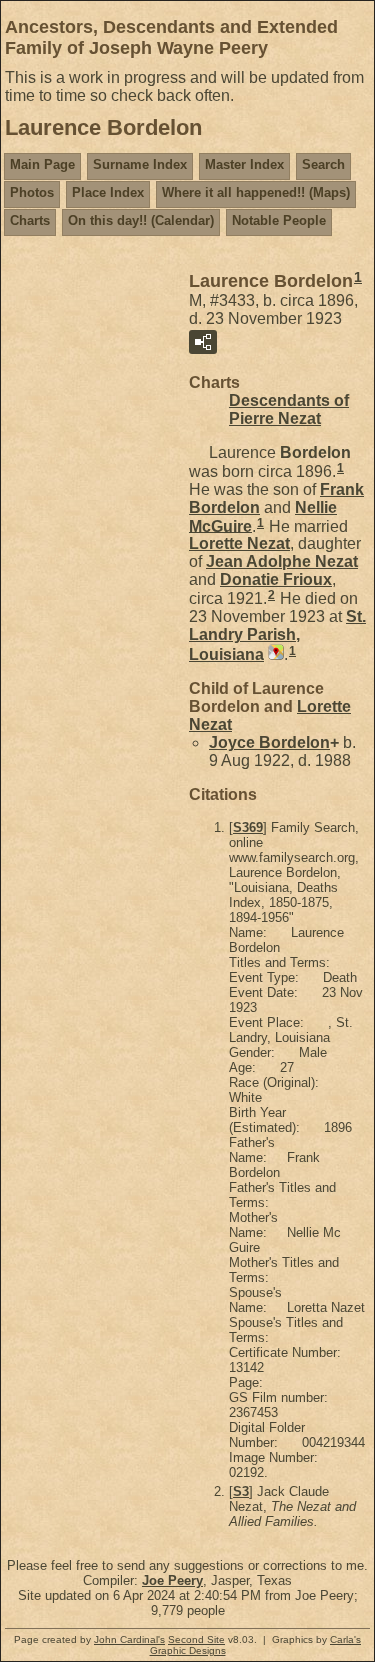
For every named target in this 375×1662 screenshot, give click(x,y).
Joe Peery (172, 1580)
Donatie (276, 579)
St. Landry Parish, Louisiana (277, 635)
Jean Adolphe (282, 561)
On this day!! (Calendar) (141, 220)
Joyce (269, 742)
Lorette (239, 543)
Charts (30, 220)
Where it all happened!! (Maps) (256, 192)
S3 (241, 1491)
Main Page (42, 164)
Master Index (244, 164)
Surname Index (140, 164)
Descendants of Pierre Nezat (289, 409)
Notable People (279, 220)
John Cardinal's (129, 1639)
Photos (32, 192)
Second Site (196, 1639)
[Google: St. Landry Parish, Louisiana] (274, 654)
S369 (248, 827)
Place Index (108, 192)
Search (323, 164)
